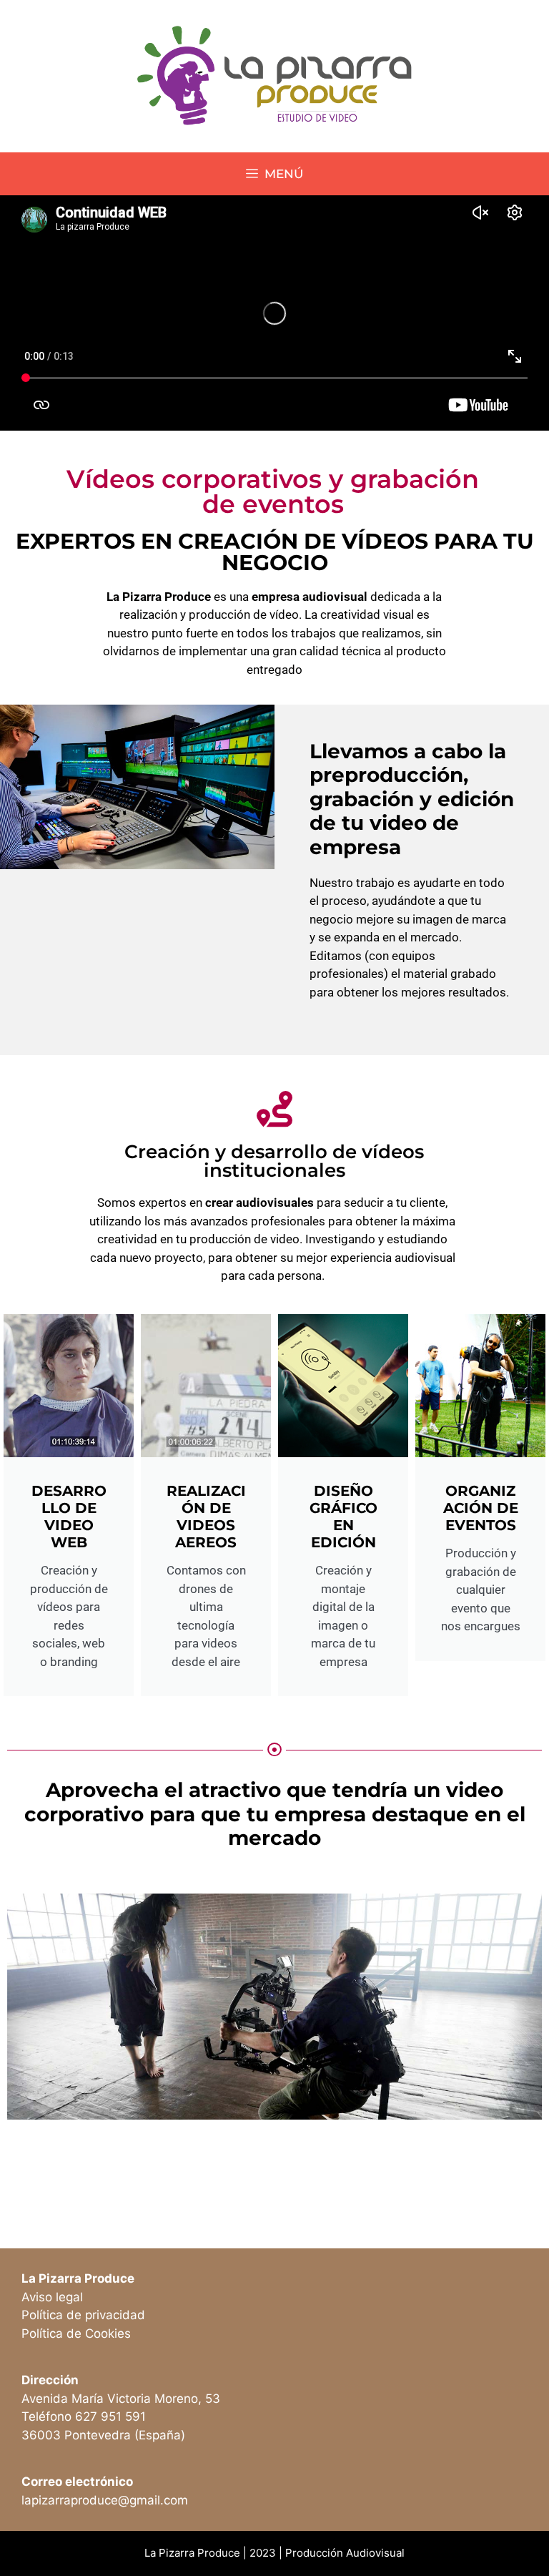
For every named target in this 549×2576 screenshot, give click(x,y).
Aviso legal (52, 2297)
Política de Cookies (76, 2333)
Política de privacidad (83, 2315)
